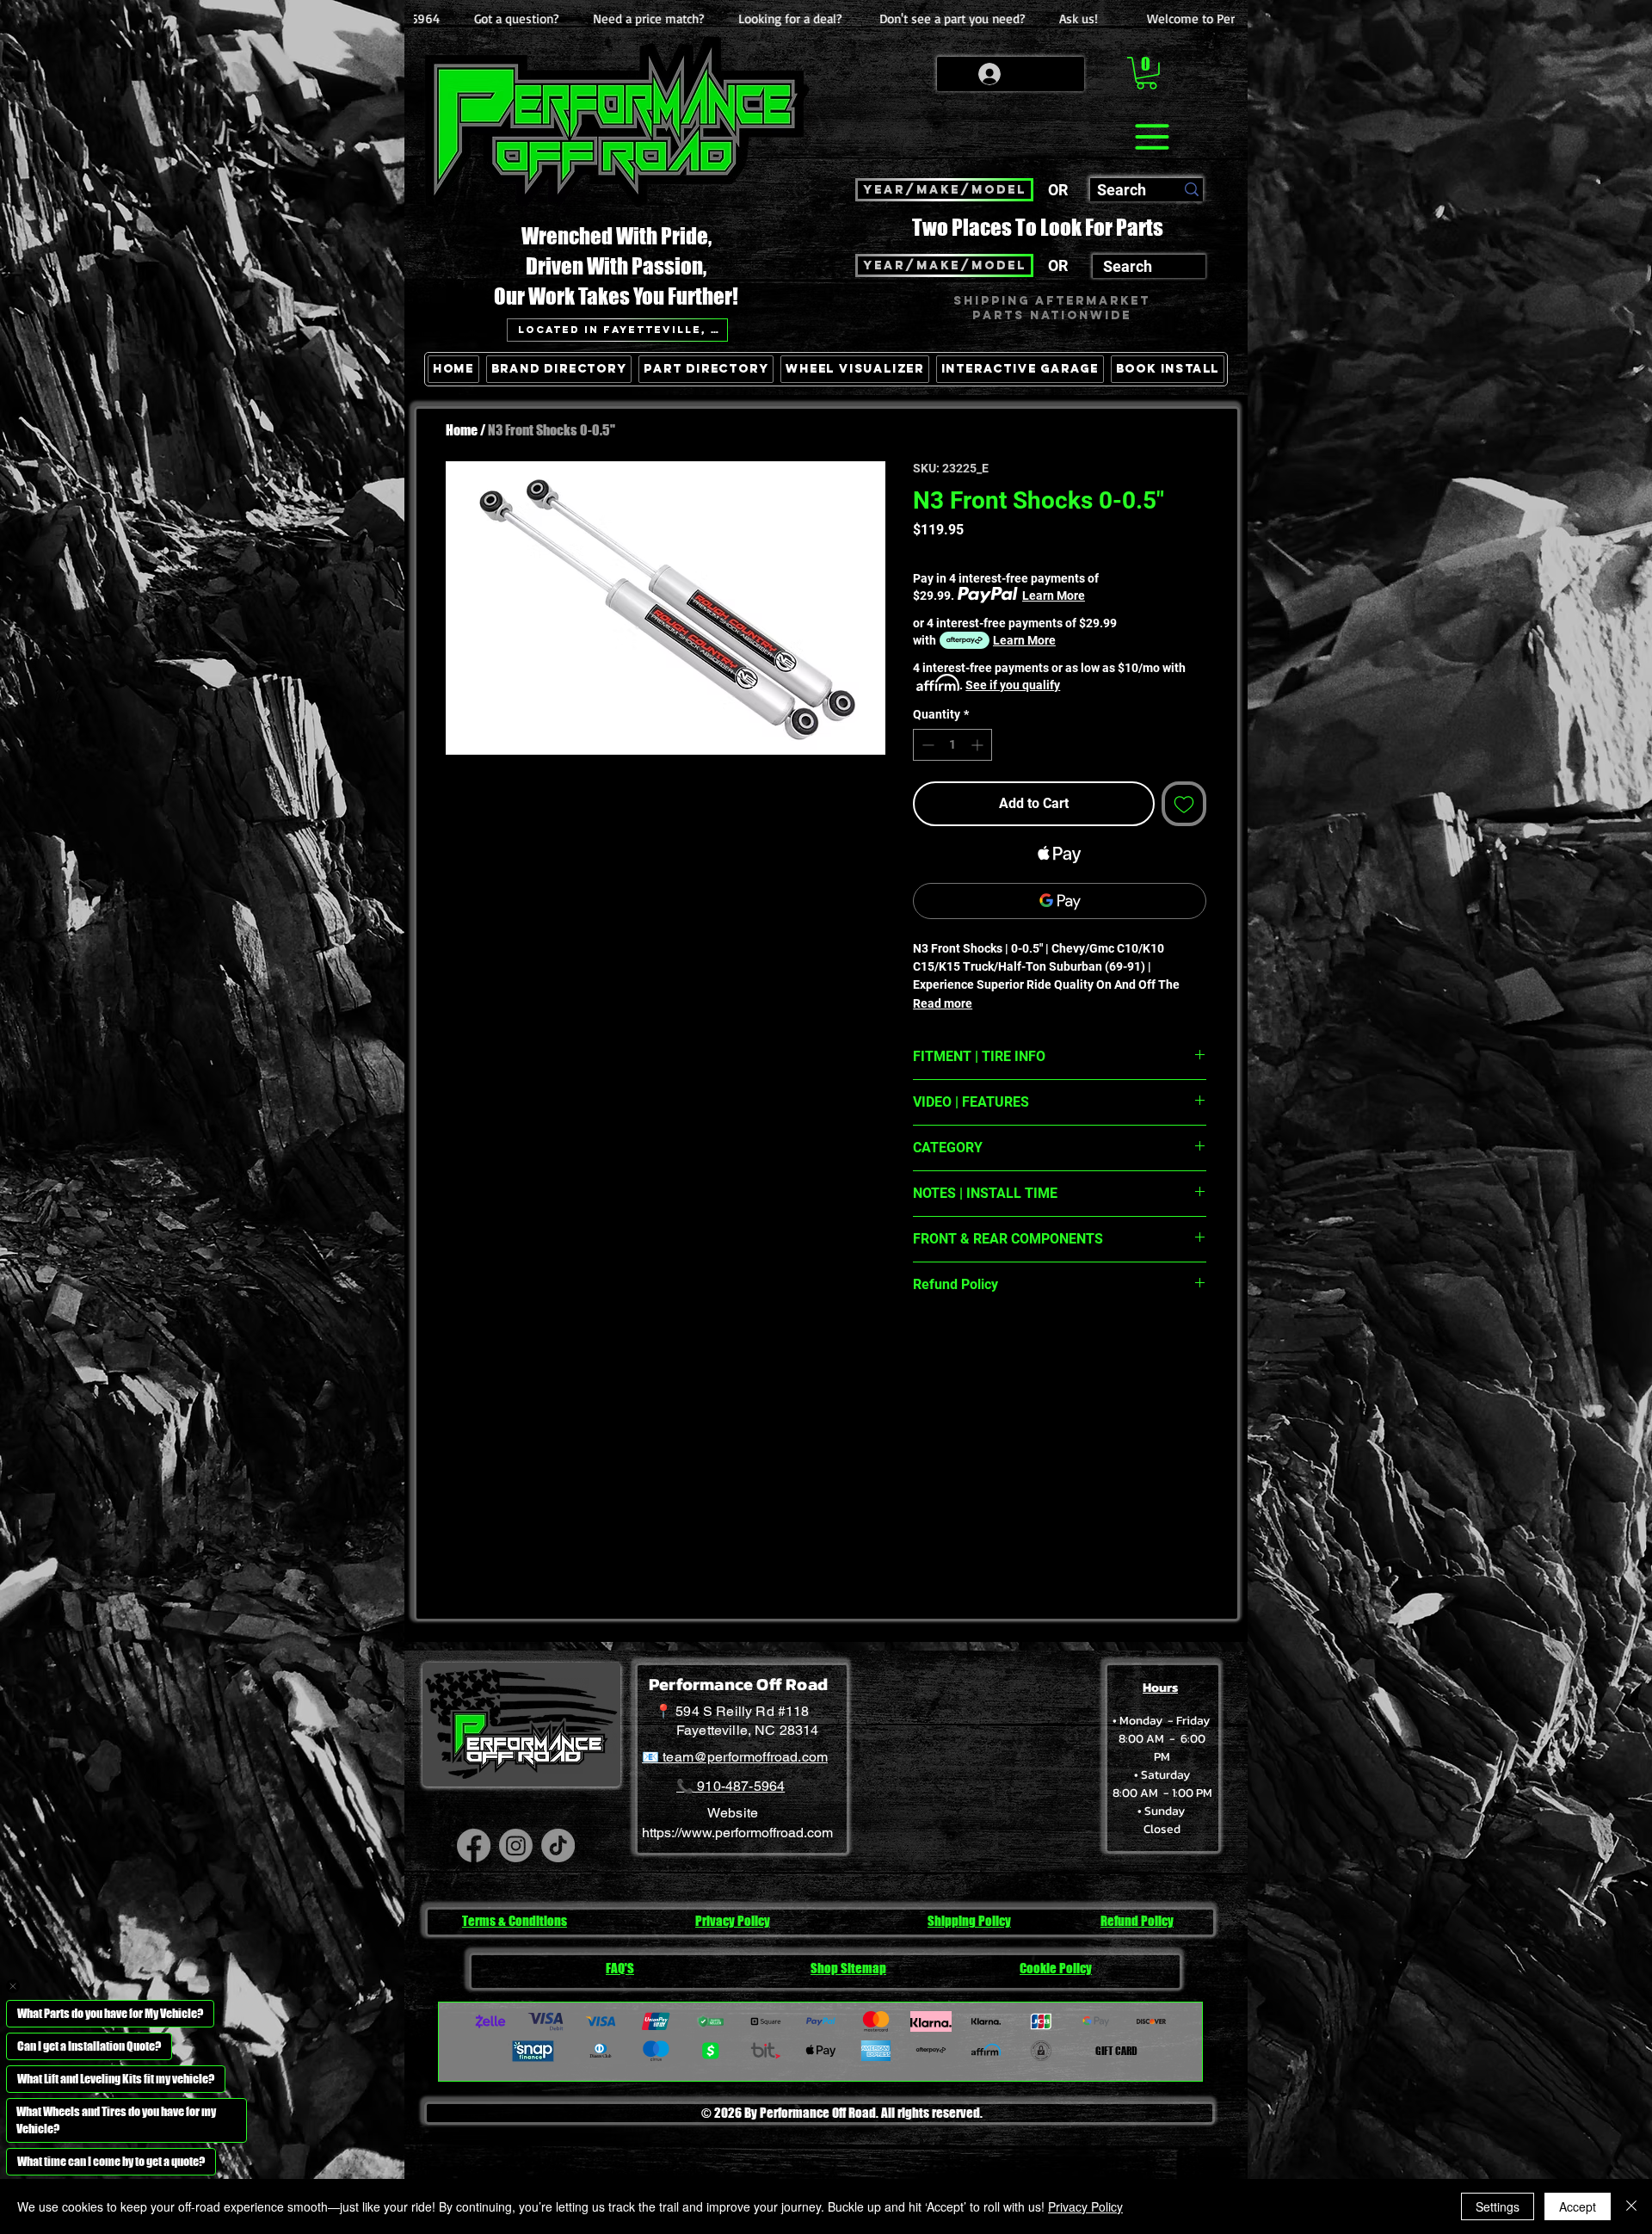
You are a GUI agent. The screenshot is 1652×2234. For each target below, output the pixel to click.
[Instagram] (516, 1845)
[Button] (1190, 448)
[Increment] (979, 745)
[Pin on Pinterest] (957, 1345)
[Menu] (1152, 137)
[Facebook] (474, 1845)
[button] (1147, 73)
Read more (943, 1003)
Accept (1578, 2206)
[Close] (1631, 2206)
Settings (1498, 2206)
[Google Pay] (1060, 901)
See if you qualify (1013, 685)
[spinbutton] (952, 745)
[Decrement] (926, 745)
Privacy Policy (1085, 2206)
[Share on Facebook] (924, 1345)
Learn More (1054, 596)
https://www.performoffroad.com (737, 1833)
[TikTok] (558, 1845)
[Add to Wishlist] (1184, 804)
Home (462, 430)
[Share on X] (1022, 1345)
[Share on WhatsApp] (989, 1345)
